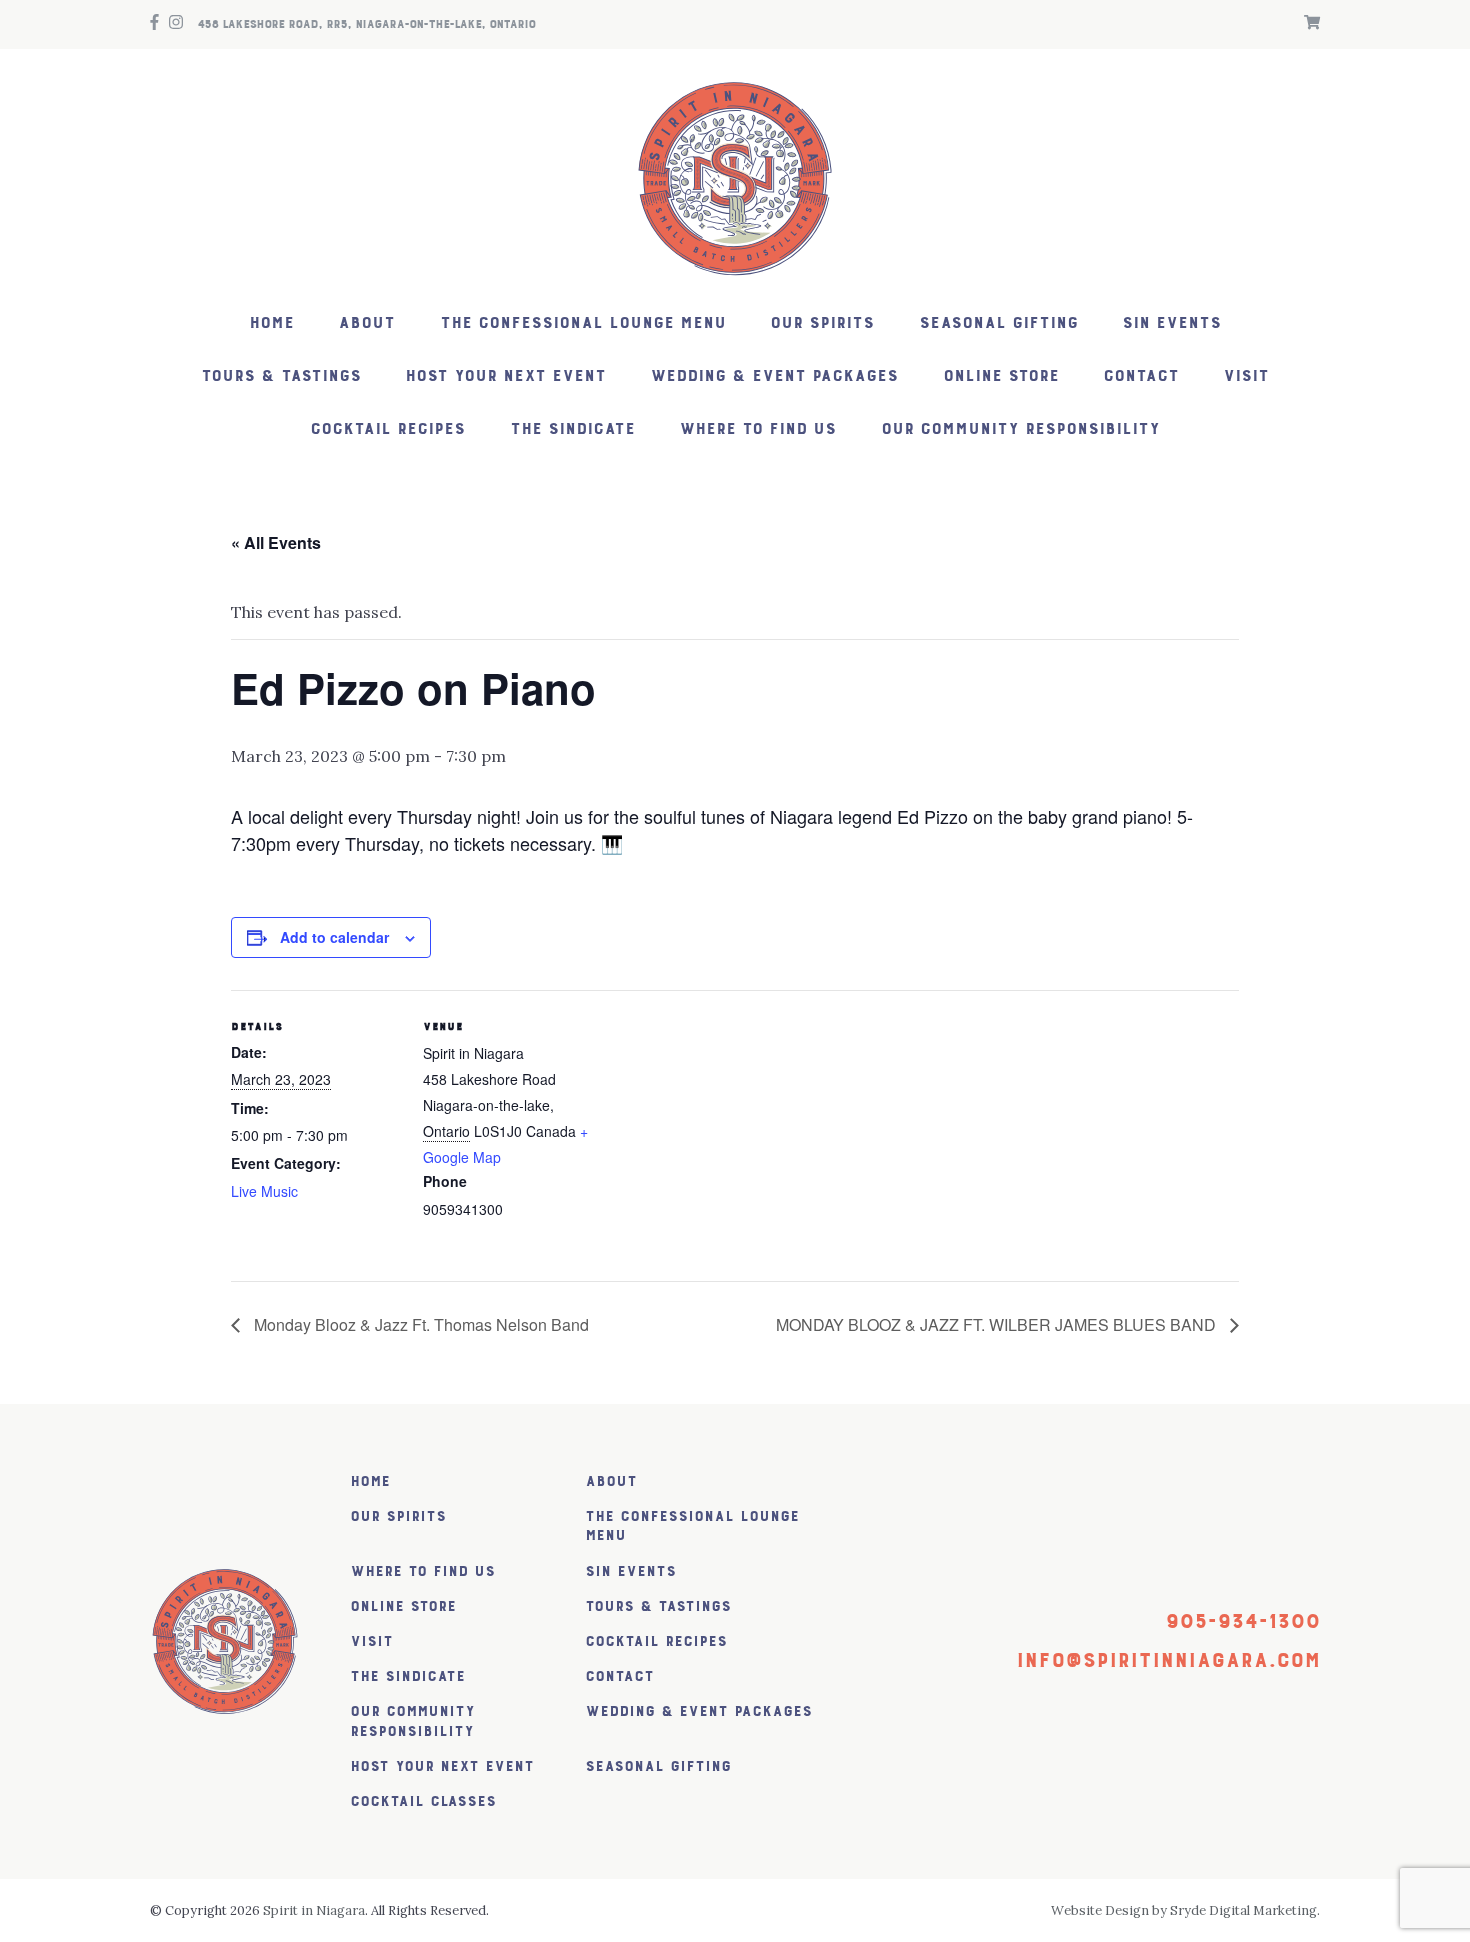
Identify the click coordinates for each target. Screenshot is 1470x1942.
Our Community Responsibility (1020, 429)
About (366, 323)
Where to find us (757, 429)
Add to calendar (334, 937)
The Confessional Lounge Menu (583, 323)
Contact (1141, 376)
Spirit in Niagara (314, 1910)
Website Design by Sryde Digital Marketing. (1185, 1910)
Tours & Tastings (281, 376)
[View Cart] (1307, 24)
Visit (1246, 376)
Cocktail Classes (423, 1801)
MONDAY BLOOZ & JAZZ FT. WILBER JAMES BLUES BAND (998, 1324)
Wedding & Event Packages (774, 376)
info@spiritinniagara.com (1168, 1660)
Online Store (1001, 376)
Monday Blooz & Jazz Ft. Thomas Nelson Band (419, 1324)
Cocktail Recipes (387, 429)
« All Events (276, 542)
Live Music (264, 1191)
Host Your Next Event (505, 376)
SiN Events (1171, 323)
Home (271, 323)
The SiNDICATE (572, 429)
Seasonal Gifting (998, 323)
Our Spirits (822, 323)
